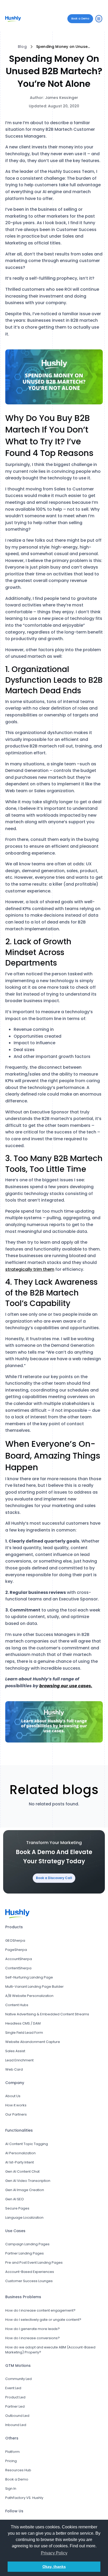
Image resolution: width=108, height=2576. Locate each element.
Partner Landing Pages (25, 2253)
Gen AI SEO (15, 2199)
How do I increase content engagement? (40, 2310)
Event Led (13, 2388)
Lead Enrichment (19, 2060)
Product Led (15, 2397)
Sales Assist (15, 2051)
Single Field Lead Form (24, 2033)
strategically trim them (30, 1269)
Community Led (18, 2379)
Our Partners (16, 2114)
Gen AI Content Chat (22, 2171)
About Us (13, 2096)
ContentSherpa (18, 1968)
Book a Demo (17, 2479)
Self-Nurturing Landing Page (29, 1977)
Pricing (11, 2461)
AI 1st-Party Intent (20, 2162)
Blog (22, 47)
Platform (12, 2452)
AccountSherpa (19, 1959)
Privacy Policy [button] (54, 2553)
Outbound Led (17, 2416)
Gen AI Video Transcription (28, 2181)
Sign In (11, 2489)
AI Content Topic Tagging (27, 2144)
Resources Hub (18, 2470)
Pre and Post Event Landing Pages (34, 2263)
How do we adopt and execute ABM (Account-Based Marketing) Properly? (50, 2350)
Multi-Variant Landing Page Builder (34, 1987)
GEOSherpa (15, 1940)
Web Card (14, 2069)
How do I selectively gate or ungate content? (43, 2320)
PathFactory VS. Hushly (24, 2498)
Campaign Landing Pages (27, 2244)
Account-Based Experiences (30, 2272)
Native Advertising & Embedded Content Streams (47, 2014)
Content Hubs (17, 2005)
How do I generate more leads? (33, 2329)
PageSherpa (16, 1950)
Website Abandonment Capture (33, 2042)
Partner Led (15, 2406)
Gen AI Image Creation (25, 2190)
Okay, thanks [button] (54, 2567)
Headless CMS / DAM (23, 2023)
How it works (16, 2105)
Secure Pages (17, 2208)
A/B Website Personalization (29, 1996)
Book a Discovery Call (54, 1878)
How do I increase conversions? (33, 2338)
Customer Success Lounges (29, 2281)
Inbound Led (16, 2425)
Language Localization (24, 2218)
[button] (99, 19)
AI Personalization (20, 2153)
